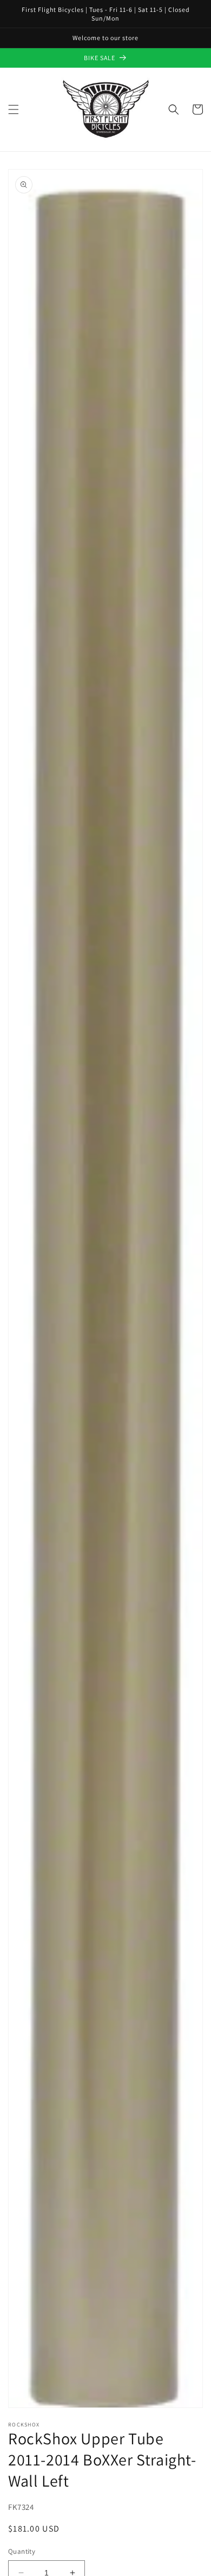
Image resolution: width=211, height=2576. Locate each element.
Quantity (22, 2551)
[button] (14, 109)
